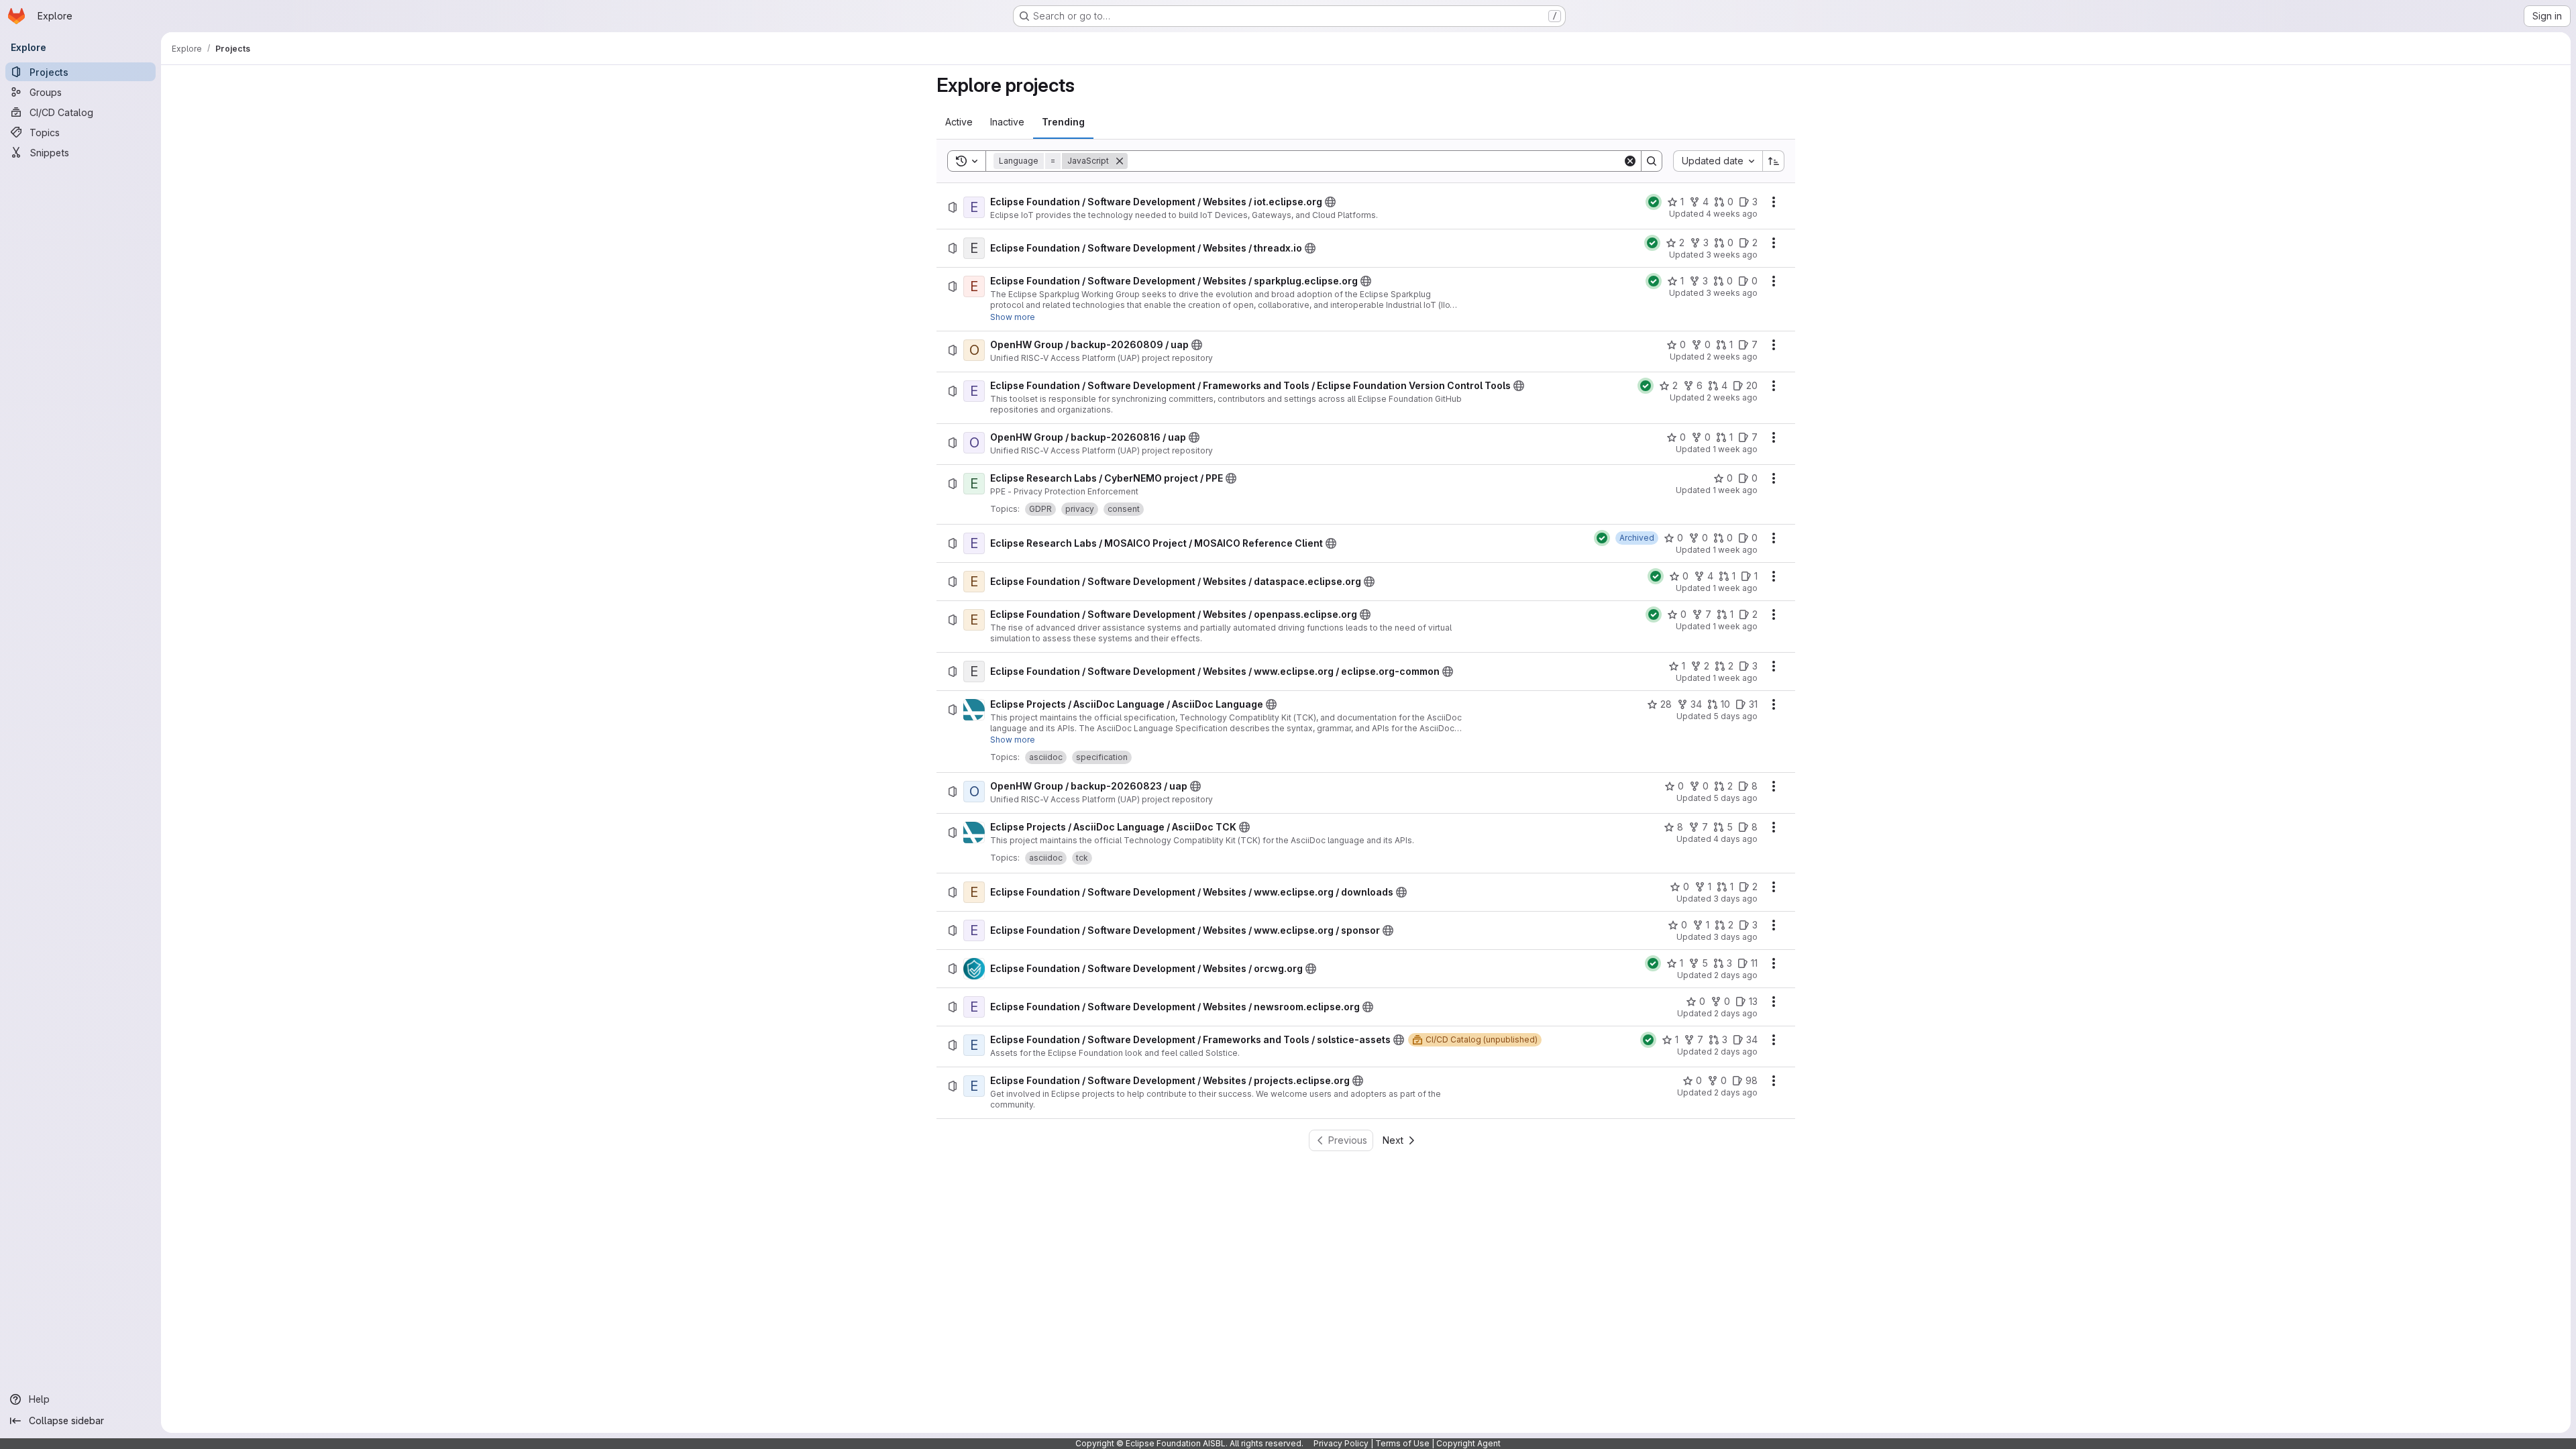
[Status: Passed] (1654, 202)
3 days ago (1735, 899)
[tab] (959, 122)
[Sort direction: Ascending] (1774, 161)
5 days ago (1735, 716)
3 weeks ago (1732, 255)
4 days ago (1735, 839)
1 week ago (1735, 449)
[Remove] (1120, 161)
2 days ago (1736, 975)
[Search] (1652, 161)
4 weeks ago (1732, 214)
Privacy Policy (1341, 1443)
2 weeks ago (1732, 357)
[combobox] (1718, 161)
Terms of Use (1402, 1443)
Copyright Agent (1468, 1443)
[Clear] (1630, 161)
